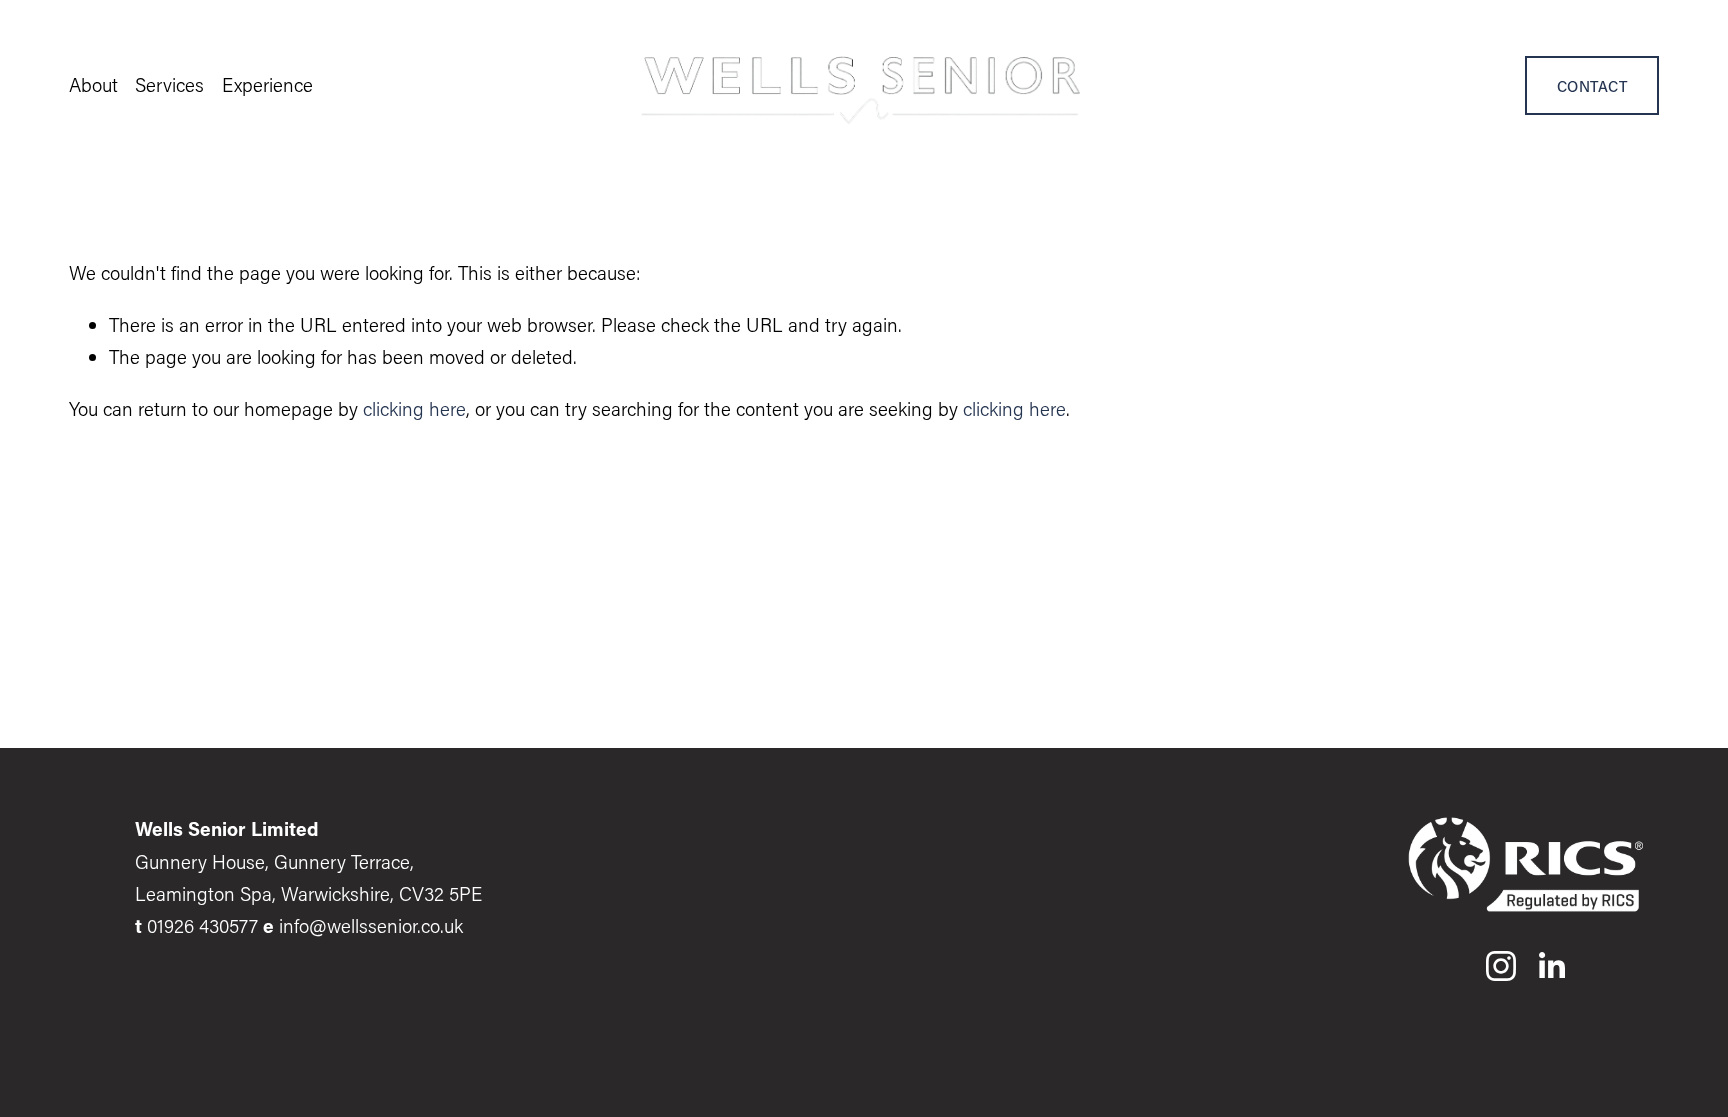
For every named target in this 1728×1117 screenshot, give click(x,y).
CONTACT (1592, 86)
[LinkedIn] (1551, 966)
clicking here (414, 408)
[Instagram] (1501, 966)
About (93, 84)
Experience (267, 84)
